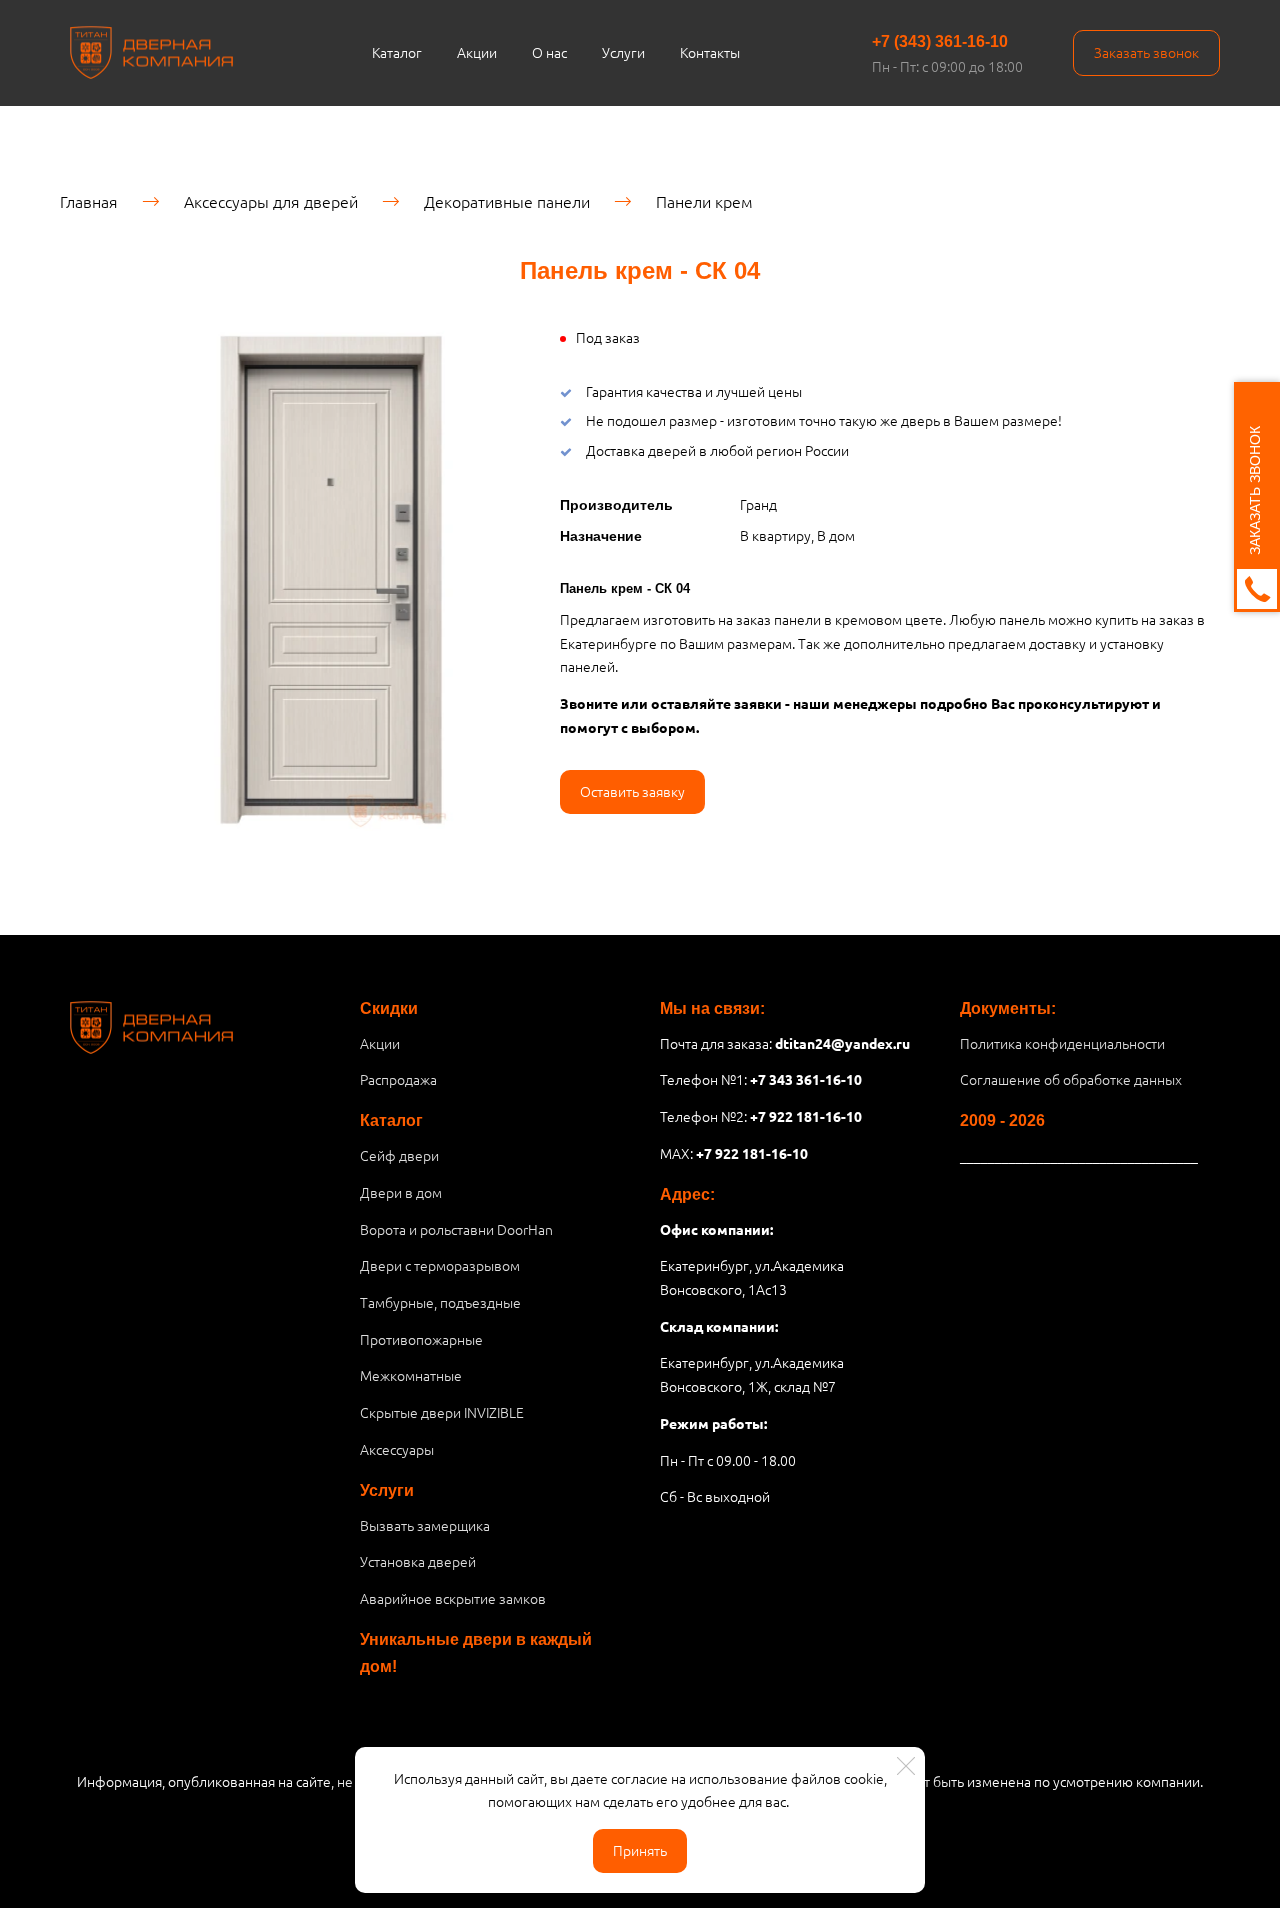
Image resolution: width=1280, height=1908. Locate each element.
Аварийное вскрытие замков (453, 1598)
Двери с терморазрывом (440, 1265)
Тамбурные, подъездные (440, 1302)
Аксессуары (397, 1449)
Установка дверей (418, 1561)
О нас (549, 52)
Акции (477, 52)
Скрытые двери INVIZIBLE (442, 1412)
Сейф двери (399, 1155)
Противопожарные (421, 1339)
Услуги (623, 52)
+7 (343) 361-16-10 (940, 41)
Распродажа (398, 1079)
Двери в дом (401, 1192)
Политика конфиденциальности (1062, 1043)
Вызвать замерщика (425, 1525)
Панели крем (704, 201)
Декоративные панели (507, 201)
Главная (89, 201)
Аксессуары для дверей (271, 201)
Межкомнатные (411, 1375)
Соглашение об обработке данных (1071, 1079)
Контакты (710, 52)
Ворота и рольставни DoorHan (456, 1229)
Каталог (397, 52)
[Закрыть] (906, 1766)
